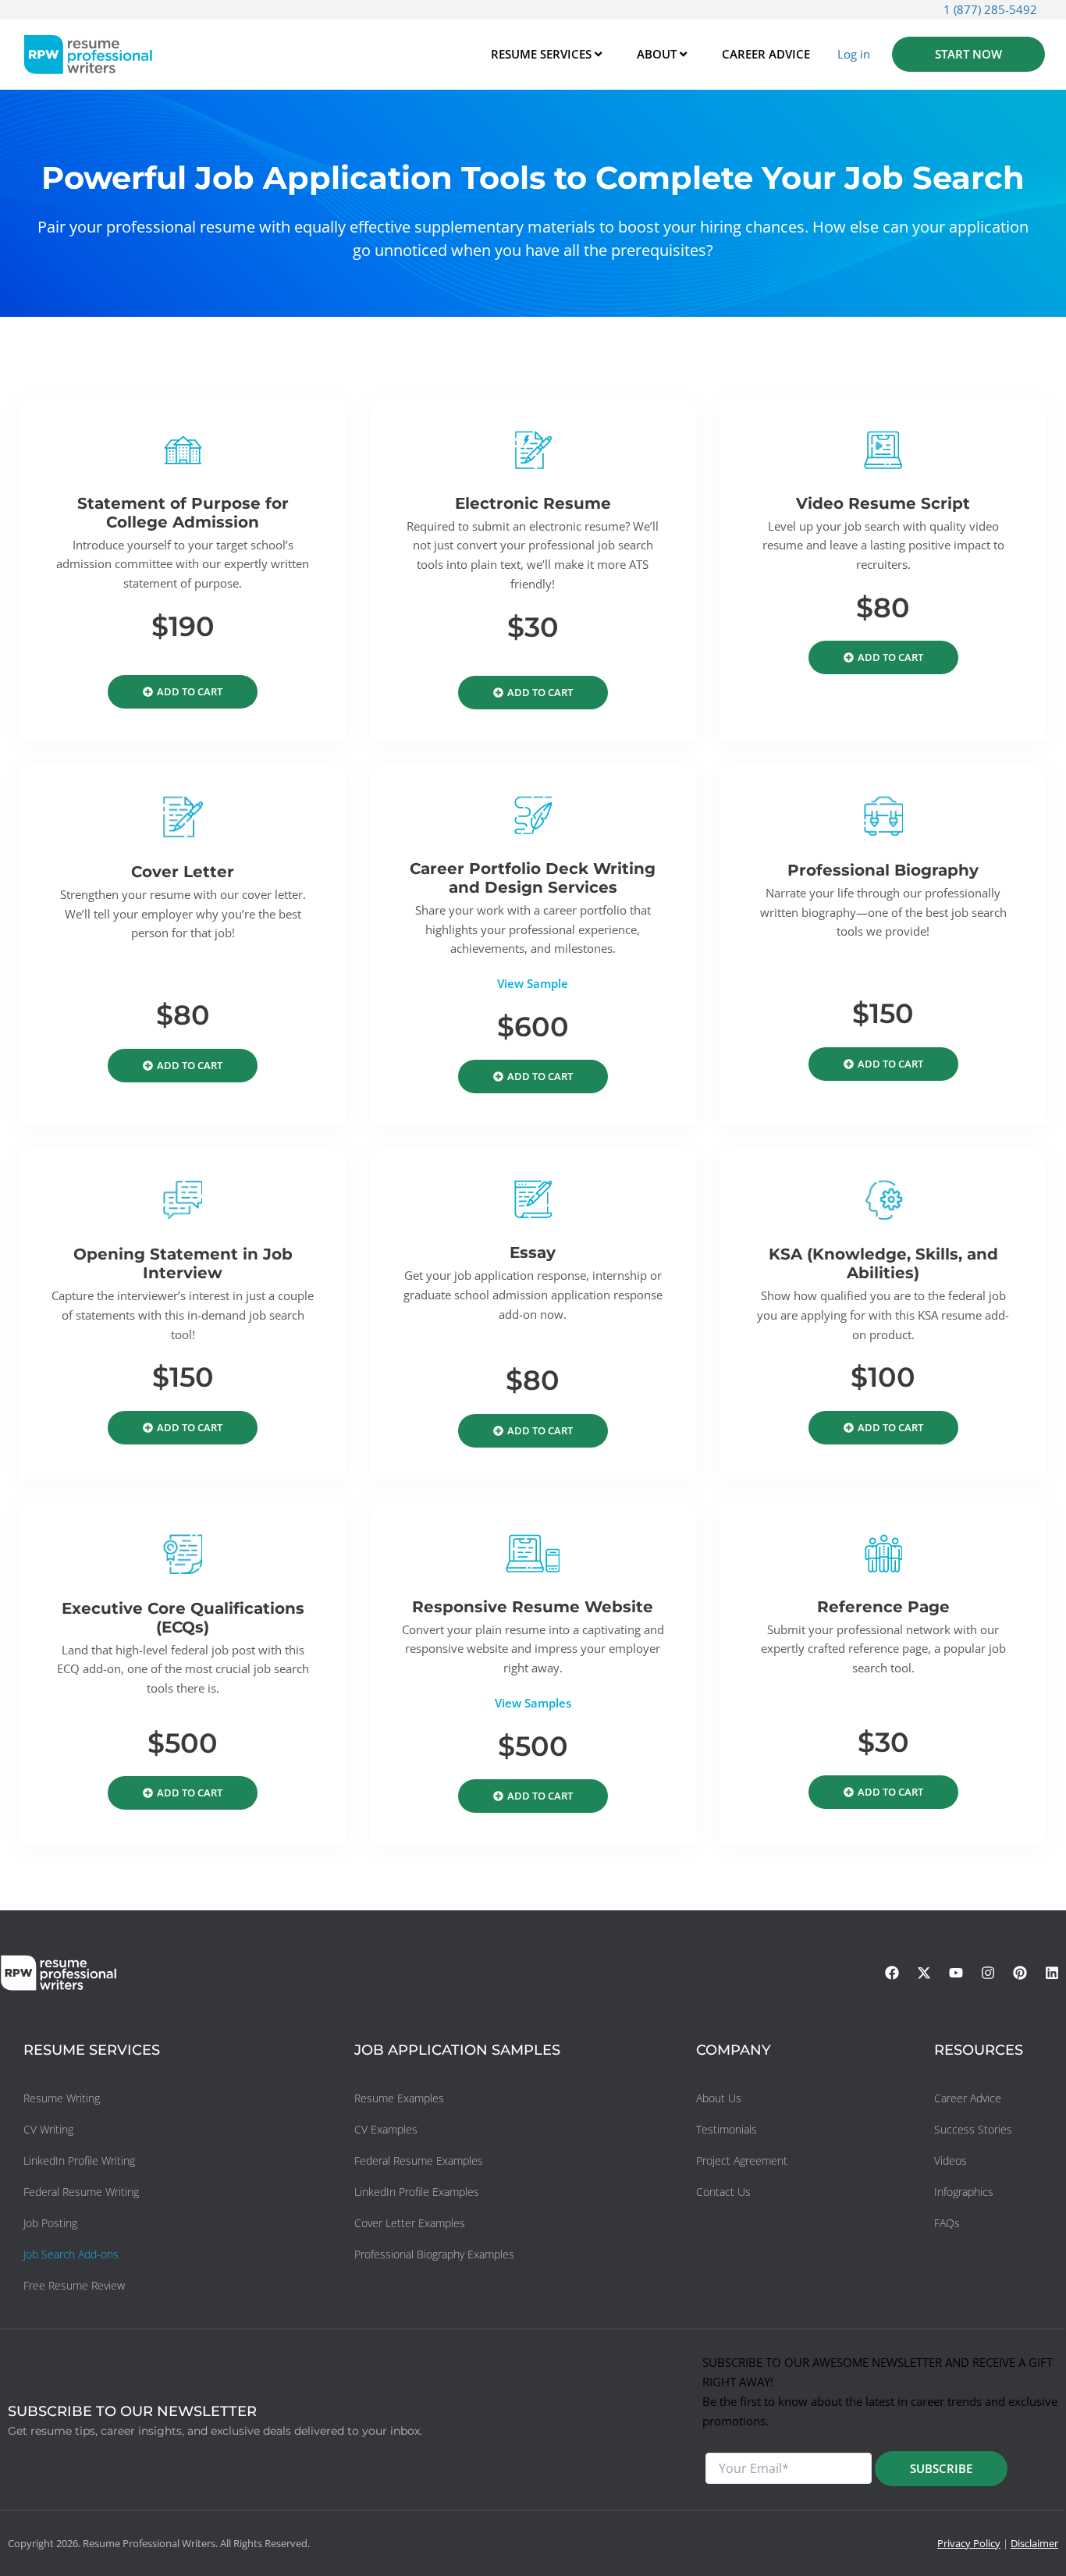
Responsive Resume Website (533, 1607)
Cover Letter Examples (410, 2223)
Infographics (964, 2192)
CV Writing (48, 2129)
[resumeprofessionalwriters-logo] (88, 54)
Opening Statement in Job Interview (183, 1263)
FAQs (947, 2223)
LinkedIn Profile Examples (417, 2192)
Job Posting (50, 2223)
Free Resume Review (74, 2285)
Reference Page (883, 1607)
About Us (719, 2098)
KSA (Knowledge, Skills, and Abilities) (883, 1263)
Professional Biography (883, 870)
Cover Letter (183, 872)
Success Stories (973, 2129)
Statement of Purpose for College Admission (183, 513)
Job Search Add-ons (71, 2254)
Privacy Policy (969, 2543)
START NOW (968, 54)
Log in (854, 54)
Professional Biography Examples (434, 2254)
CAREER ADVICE (766, 54)
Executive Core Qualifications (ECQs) (183, 1618)
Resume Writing (62, 2098)
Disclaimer (1034, 2543)
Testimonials (727, 2129)
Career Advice (968, 2098)
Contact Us (723, 2192)
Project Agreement (742, 2160)
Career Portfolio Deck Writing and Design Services (533, 878)
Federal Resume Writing (81, 2192)
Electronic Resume (533, 503)
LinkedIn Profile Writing (79, 2160)
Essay (533, 1252)
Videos (951, 2160)
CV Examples (386, 2129)
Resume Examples (399, 2098)
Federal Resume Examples (419, 2160)
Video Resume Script (883, 503)
